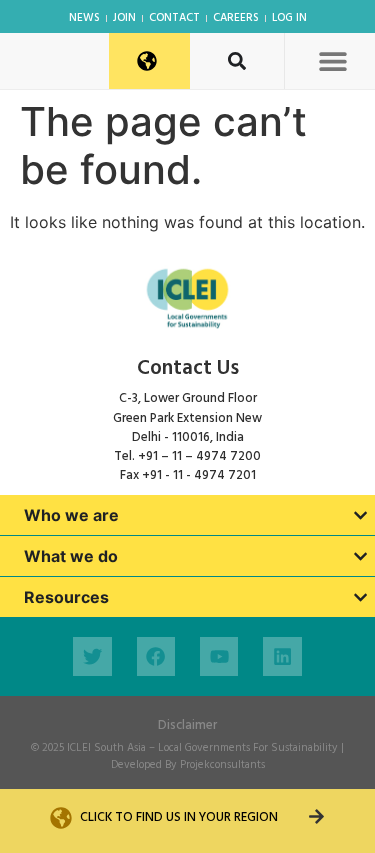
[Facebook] (156, 656)
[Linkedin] (282, 656)
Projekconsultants (222, 765)
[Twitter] (92, 656)
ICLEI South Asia (106, 748)
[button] (332, 60)
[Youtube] (219, 656)
